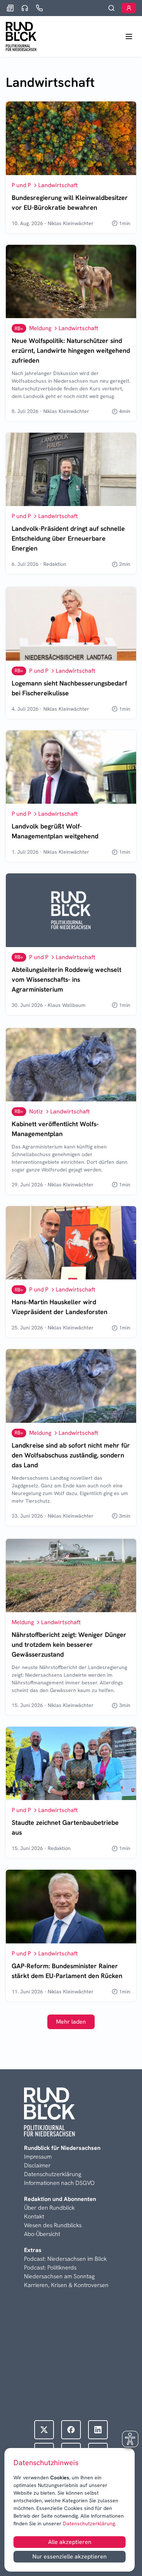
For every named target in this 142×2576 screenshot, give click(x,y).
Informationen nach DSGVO (59, 2183)
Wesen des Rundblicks (53, 2225)
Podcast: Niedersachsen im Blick (65, 2259)
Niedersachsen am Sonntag (59, 2276)
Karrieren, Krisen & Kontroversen (66, 2285)
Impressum (38, 2157)
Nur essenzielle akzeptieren (70, 2556)
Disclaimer (37, 2165)
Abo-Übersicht (42, 2234)
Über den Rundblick (49, 2208)
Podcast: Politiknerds (50, 2268)
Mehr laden (71, 2022)
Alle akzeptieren (70, 2542)
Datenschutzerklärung (88, 2523)
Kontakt (34, 2216)
